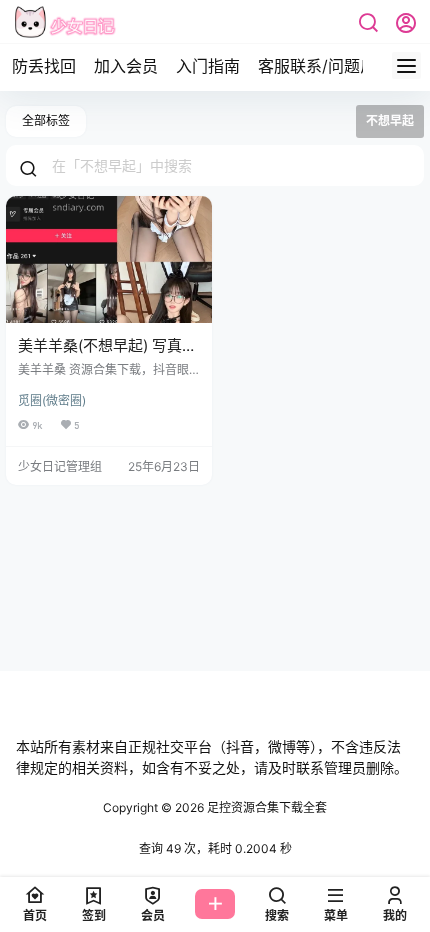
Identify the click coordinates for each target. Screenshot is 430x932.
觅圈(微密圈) (52, 400)
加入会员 (126, 66)
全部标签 (46, 120)
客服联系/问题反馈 (325, 66)
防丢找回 (44, 66)
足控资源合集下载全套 (265, 807)
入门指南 (208, 66)
